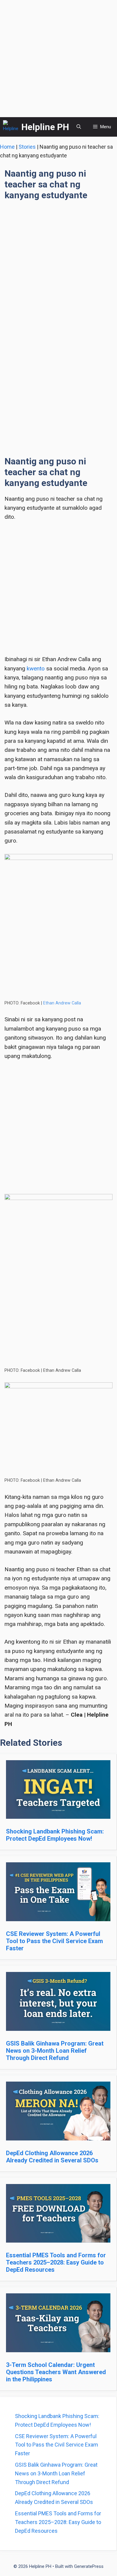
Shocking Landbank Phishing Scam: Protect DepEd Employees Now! (55, 1835)
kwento (36, 668)
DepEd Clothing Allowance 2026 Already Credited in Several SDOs (52, 2157)
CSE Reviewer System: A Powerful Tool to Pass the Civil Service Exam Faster (54, 1941)
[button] (79, 127)
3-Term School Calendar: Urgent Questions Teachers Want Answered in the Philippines (56, 2372)
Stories (27, 147)
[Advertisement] (58, 59)
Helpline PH (45, 127)
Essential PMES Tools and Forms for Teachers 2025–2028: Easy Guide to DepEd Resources (56, 2262)
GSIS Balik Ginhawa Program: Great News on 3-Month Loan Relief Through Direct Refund (55, 2051)
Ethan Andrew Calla (62, 1003)
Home (7, 147)
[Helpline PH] (11, 127)
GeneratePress (89, 2566)
